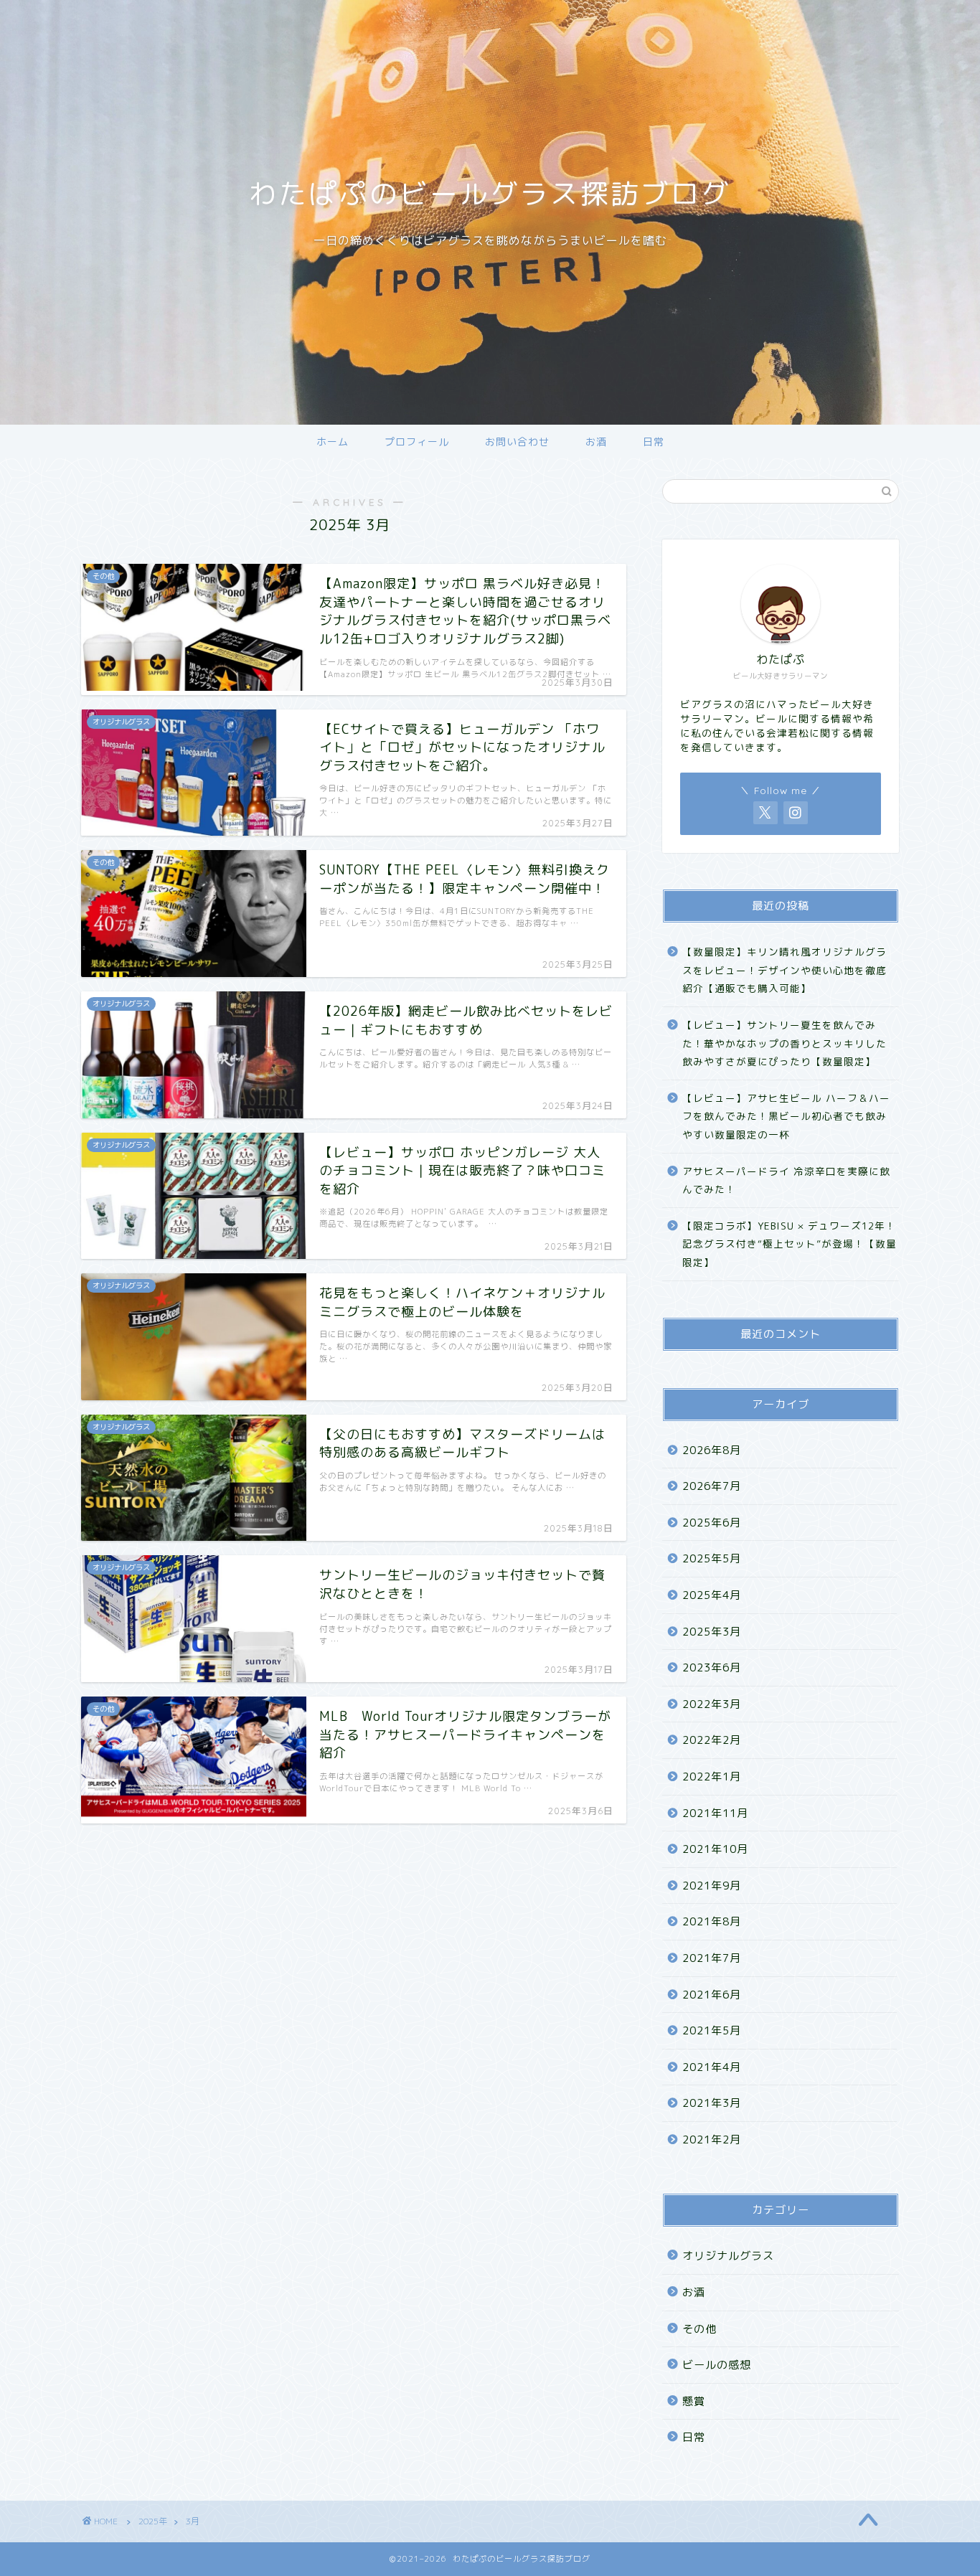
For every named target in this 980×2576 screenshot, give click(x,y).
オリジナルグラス (728, 2256)
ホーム (333, 442)
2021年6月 (712, 1995)
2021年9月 (712, 1886)
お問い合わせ (517, 442)
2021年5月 (712, 2030)
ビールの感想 (717, 2365)
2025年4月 (712, 1595)
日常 (654, 442)
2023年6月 (712, 1667)
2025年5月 (712, 1558)
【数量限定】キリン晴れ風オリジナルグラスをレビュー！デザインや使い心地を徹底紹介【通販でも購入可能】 (785, 970)
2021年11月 (715, 1813)
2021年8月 (712, 1921)
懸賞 (694, 2401)
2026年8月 (712, 1450)
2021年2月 (712, 2139)
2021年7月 (712, 1958)
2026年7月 (712, 1486)
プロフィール (417, 442)
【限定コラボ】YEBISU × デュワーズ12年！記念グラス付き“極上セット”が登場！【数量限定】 (790, 1244)
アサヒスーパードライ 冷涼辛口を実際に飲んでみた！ (786, 1180)
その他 (699, 2329)
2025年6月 (712, 1523)
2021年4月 (712, 2067)
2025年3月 (712, 1632)
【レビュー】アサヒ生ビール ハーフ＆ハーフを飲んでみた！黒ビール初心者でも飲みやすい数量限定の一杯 (786, 1116)
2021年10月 (715, 1849)
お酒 (596, 442)
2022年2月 (712, 1740)
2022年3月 (712, 1704)
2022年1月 (712, 1777)
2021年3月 (712, 2103)
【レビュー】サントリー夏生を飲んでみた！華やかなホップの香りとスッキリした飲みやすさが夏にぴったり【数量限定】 (785, 1043)
